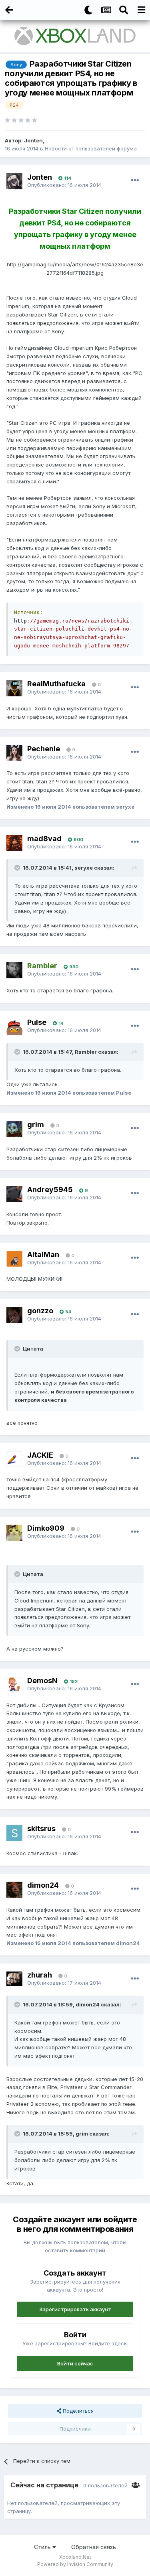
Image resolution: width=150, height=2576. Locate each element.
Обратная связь (94, 2547)
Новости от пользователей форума (91, 148)
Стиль (43, 2547)
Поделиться (77, 2411)
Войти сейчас (75, 2363)
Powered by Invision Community (75, 2564)
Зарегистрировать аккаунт (75, 2309)
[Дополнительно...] (135, 181)
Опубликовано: (64, 185)
